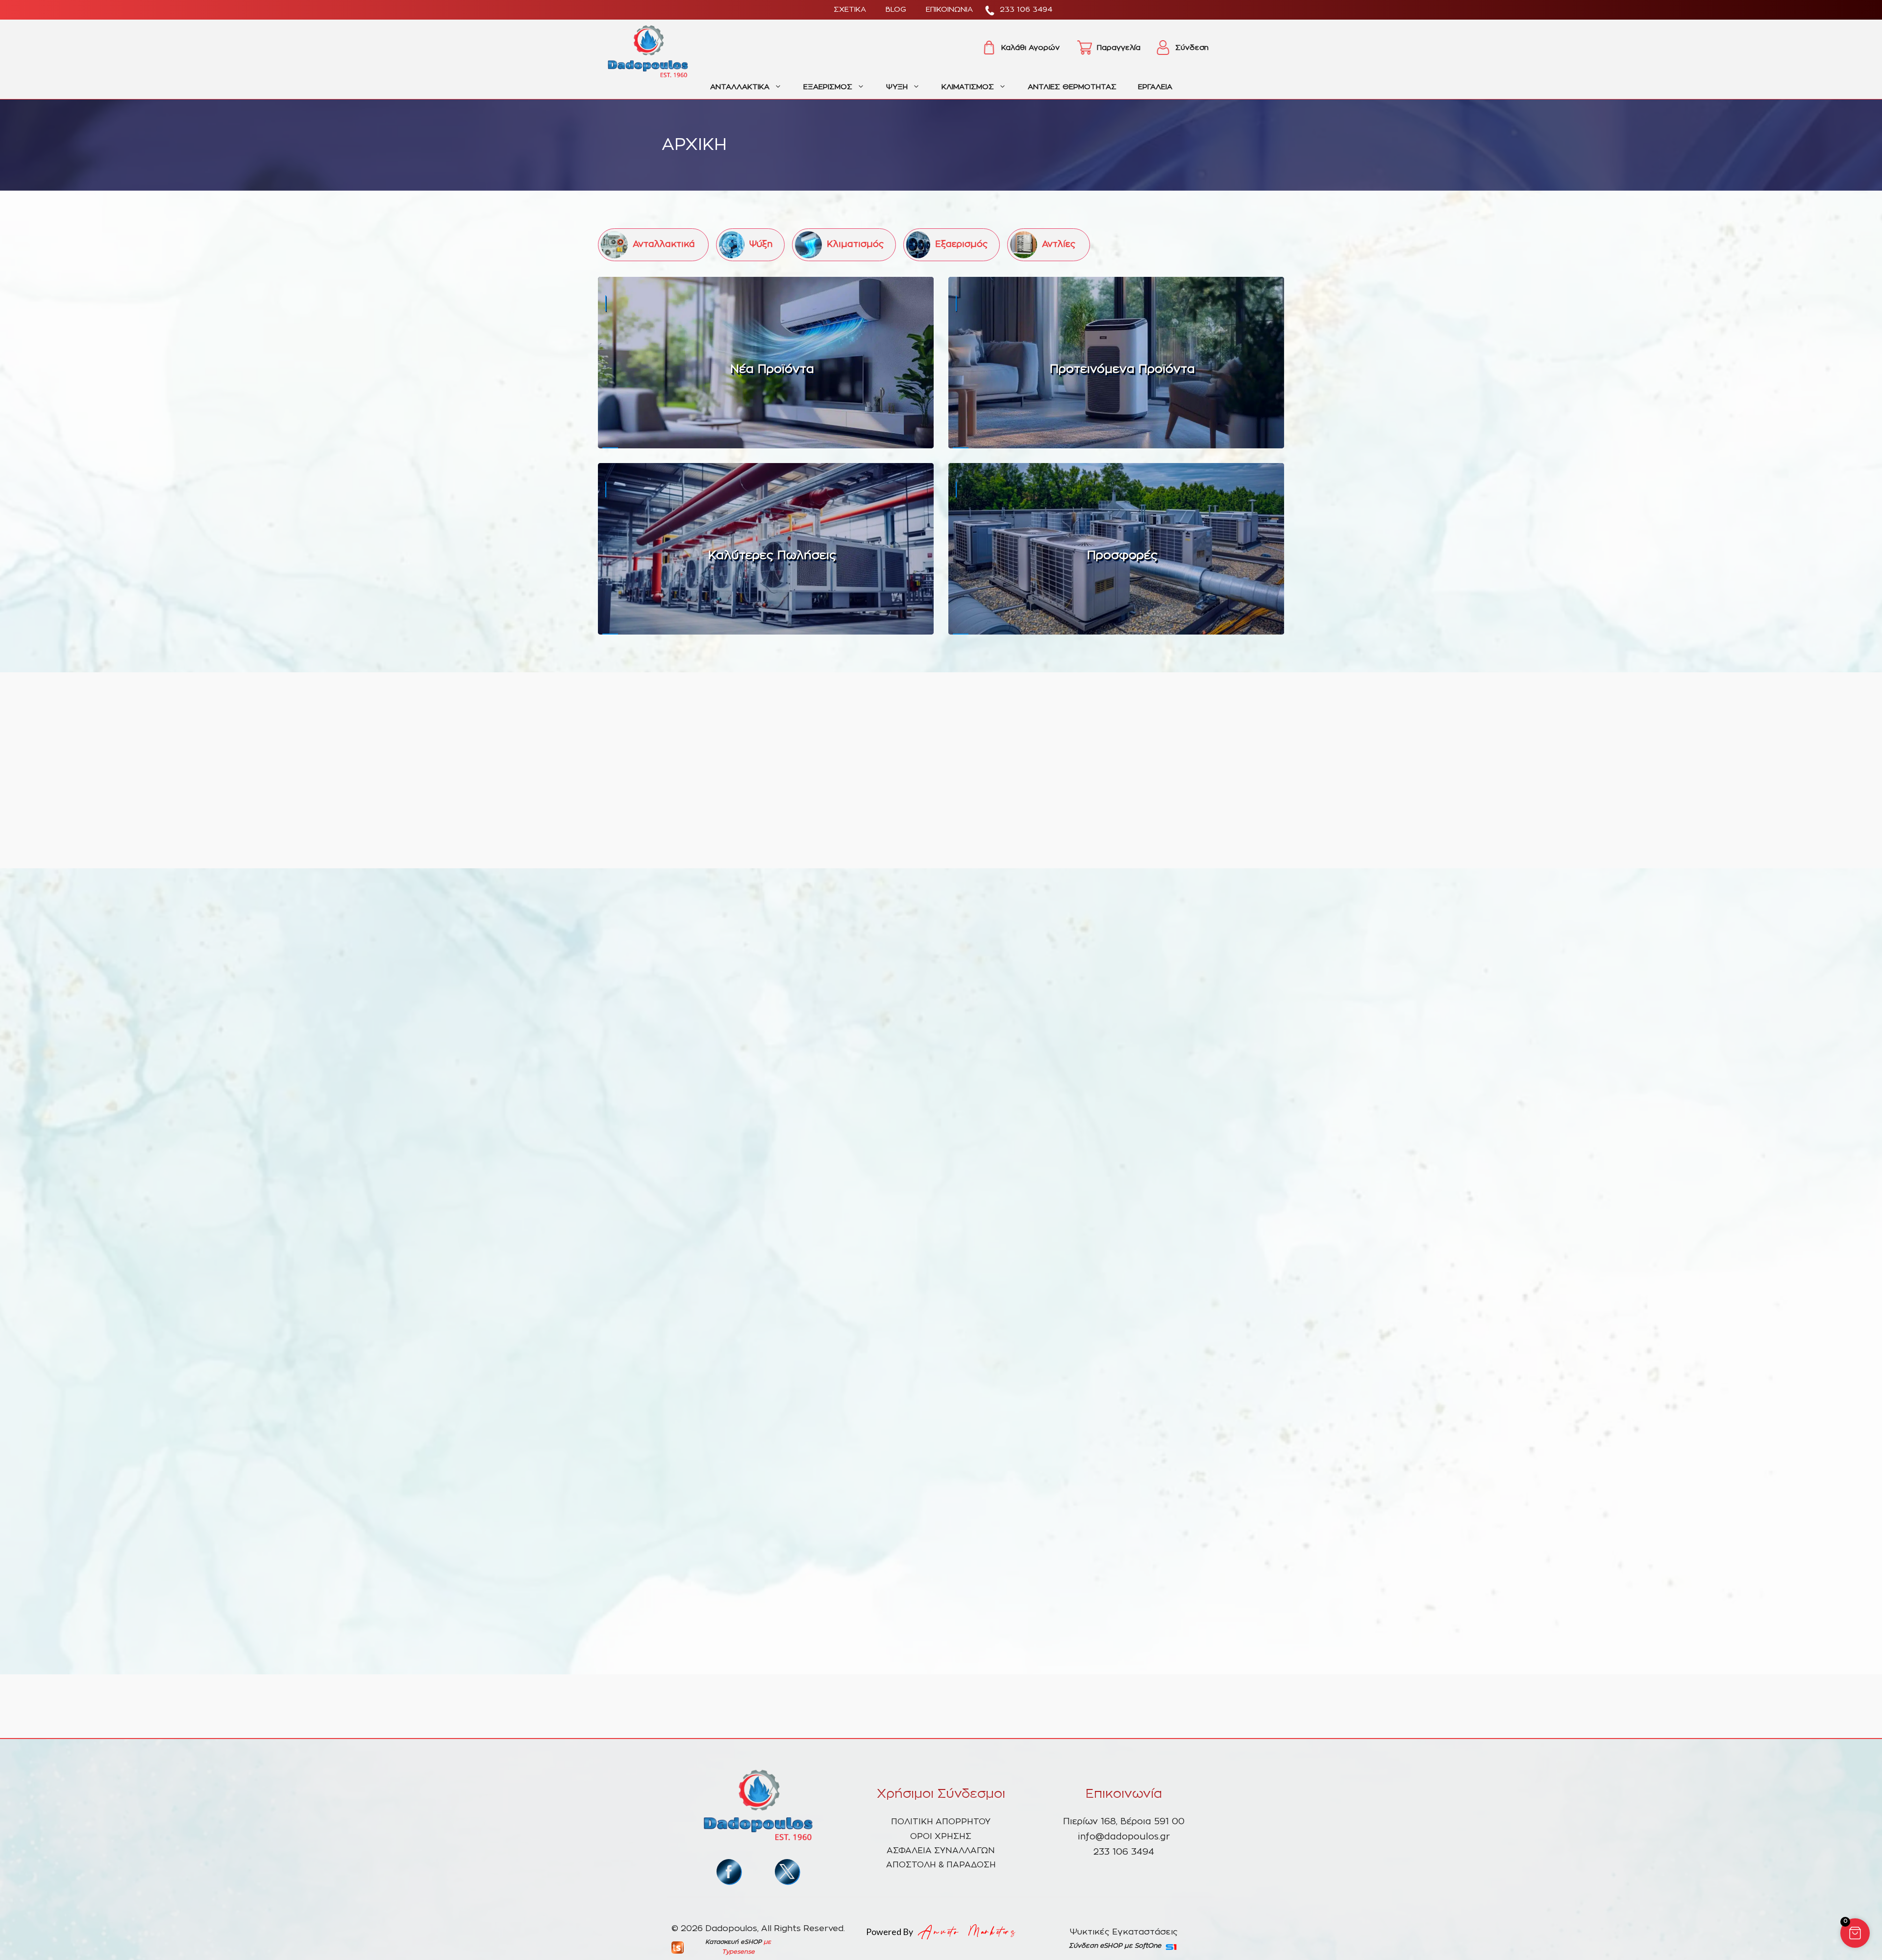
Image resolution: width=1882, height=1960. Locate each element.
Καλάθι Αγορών (1030, 48)
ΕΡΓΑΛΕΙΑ (1155, 87)
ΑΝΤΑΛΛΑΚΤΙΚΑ (740, 87)
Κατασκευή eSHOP (733, 1942)
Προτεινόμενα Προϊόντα (1122, 369)
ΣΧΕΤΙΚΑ (850, 10)
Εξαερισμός (961, 245)
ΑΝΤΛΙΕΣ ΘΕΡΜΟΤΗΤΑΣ (1072, 87)
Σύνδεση (1192, 48)
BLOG (896, 10)
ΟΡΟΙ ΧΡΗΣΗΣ (941, 1836)
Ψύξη (761, 245)
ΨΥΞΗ (897, 87)
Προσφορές (1122, 556)
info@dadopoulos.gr (1124, 1837)
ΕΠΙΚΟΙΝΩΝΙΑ (949, 10)
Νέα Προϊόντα (772, 369)
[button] (1855, 1933)
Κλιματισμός (855, 245)
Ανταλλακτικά (664, 245)
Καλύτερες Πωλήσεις (772, 556)
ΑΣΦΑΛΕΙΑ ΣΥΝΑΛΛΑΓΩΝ (941, 1850)
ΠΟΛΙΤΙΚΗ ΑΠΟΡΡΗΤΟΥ (941, 1822)
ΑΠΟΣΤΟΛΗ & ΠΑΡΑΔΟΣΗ (941, 1865)
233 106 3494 (1026, 10)
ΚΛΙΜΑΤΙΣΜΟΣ (968, 87)
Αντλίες (1059, 245)
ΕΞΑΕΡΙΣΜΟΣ (828, 87)
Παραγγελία (1119, 48)
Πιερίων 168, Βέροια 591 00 (1124, 1822)
